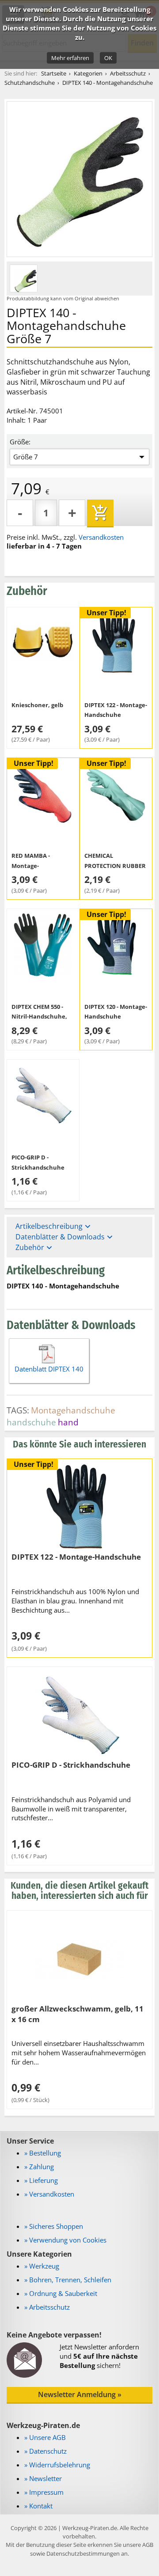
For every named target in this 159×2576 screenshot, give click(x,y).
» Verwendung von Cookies (65, 2240)
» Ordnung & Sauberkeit (61, 2293)
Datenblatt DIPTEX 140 (49, 1369)
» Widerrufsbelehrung (57, 2465)
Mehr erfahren (70, 58)
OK (108, 58)
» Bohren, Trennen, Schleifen (68, 2280)
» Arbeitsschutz (47, 2307)
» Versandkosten (49, 2194)
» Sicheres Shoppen (54, 2226)
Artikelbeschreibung (54, 1226)
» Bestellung (43, 2153)
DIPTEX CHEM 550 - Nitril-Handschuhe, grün (39, 1017)
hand (68, 1422)
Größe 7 (26, 457)
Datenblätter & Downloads (65, 1237)
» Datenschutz (45, 2451)
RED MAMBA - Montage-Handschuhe (31, 866)
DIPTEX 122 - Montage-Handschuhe (76, 1557)
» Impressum (44, 2492)
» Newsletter (43, 2478)
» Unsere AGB (45, 2437)
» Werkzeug (42, 2266)
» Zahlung (39, 2167)
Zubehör (35, 1248)
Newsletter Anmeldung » (80, 2394)
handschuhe (31, 1422)
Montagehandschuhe (73, 1410)
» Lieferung (41, 2180)
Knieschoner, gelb (37, 705)
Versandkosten (101, 537)
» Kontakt (38, 2506)
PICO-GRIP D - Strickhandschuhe (71, 1765)
